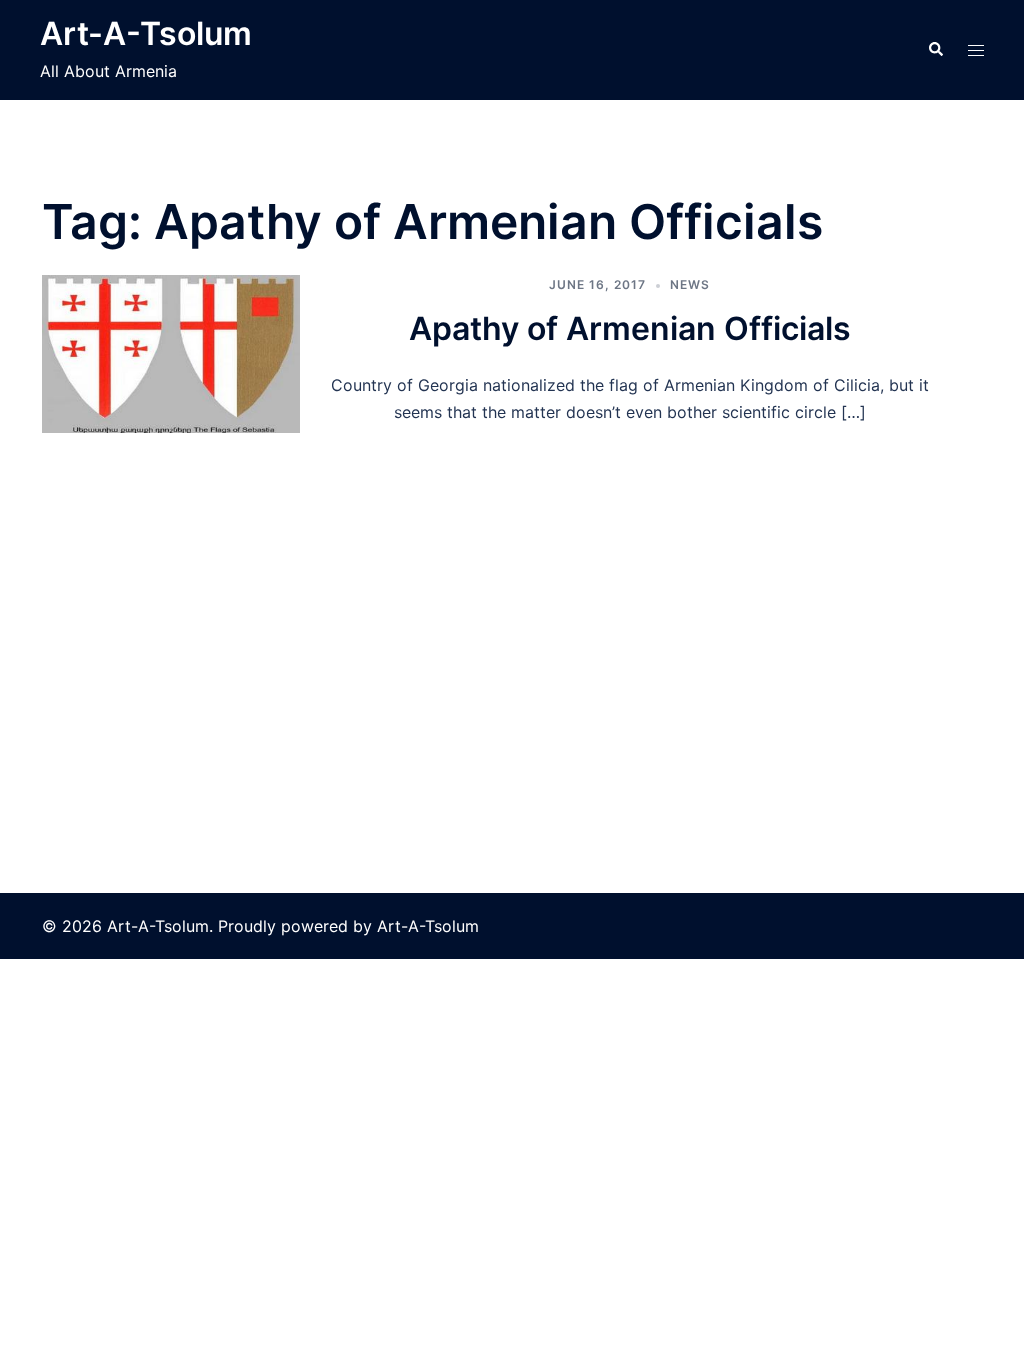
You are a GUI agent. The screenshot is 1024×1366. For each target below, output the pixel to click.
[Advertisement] (512, 583)
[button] (935, 50)
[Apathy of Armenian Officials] (171, 354)
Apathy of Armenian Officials (630, 328)
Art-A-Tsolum (146, 33)
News (690, 284)
